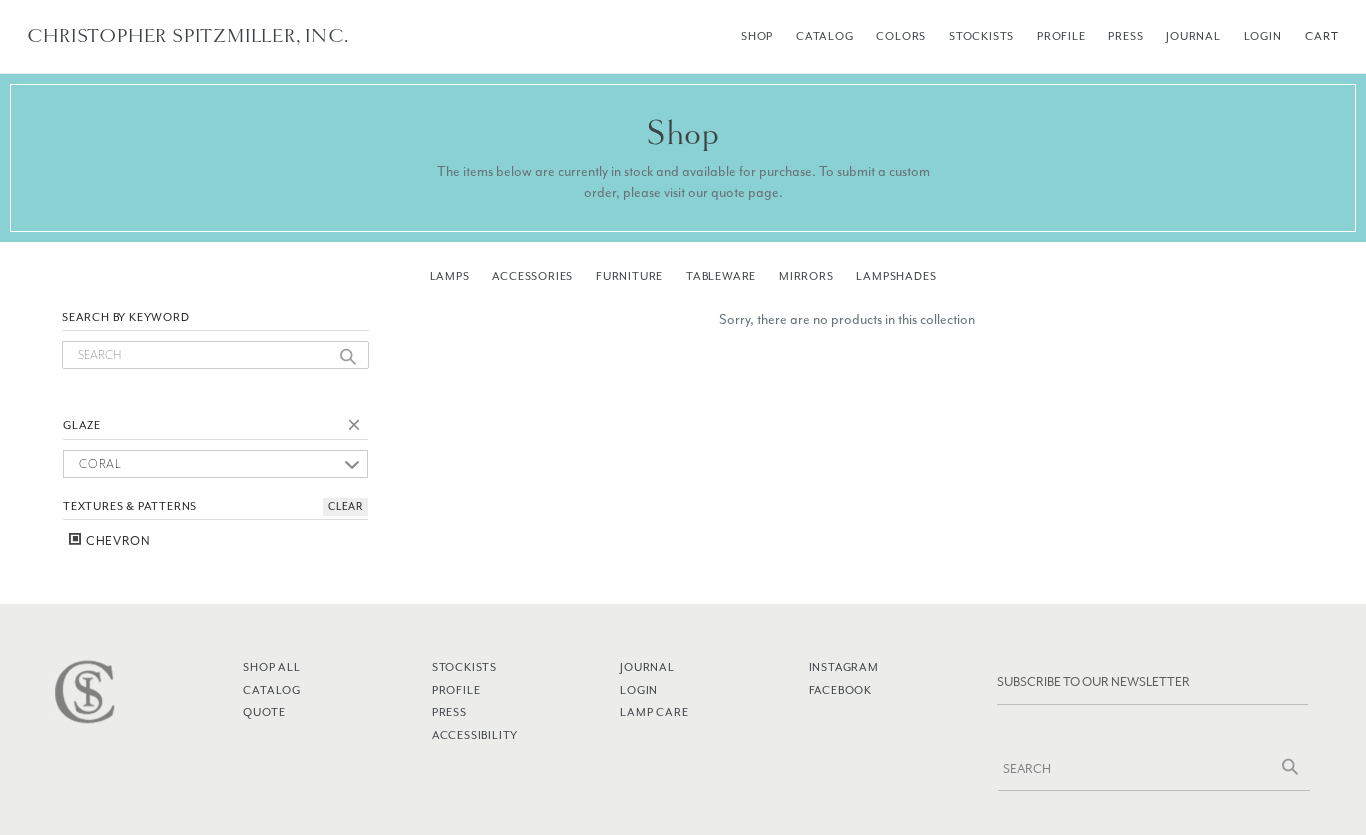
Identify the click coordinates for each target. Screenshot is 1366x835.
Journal (1193, 36)
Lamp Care (654, 712)
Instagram (844, 667)
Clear (358, 428)
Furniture (629, 276)
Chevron (116, 541)
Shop (757, 36)
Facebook (840, 690)
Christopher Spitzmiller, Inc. (187, 36)
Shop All (271, 667)
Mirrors (806, 276)
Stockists (981, 36)
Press (1125, 36)
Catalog (825, 36)
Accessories (532, 276)
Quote (264, 712)
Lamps (450, 276)
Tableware (721, 276)
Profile (1061, 36)
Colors (901, 36)
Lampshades (896, 276)
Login (1263, 36)
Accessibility (475, 735)
